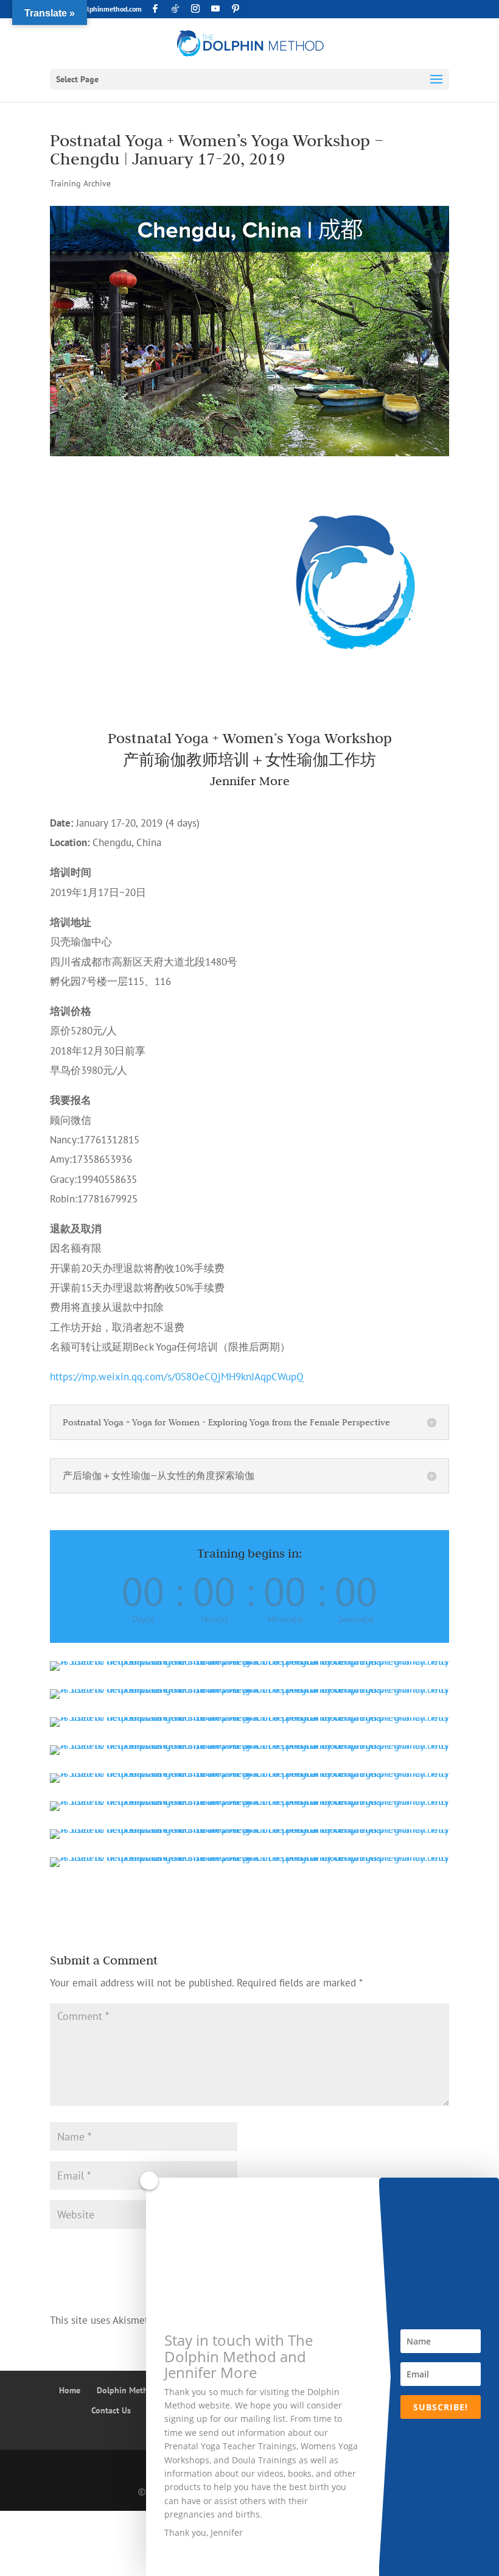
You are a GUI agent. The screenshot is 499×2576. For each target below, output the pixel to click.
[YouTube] (215, 9)
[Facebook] (155, 9)
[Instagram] (195, 9)
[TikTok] (175, 9)
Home (70, 2390)
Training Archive (80, 183)
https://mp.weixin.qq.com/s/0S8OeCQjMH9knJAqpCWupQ (177, 1377)
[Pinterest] (236, 9)
